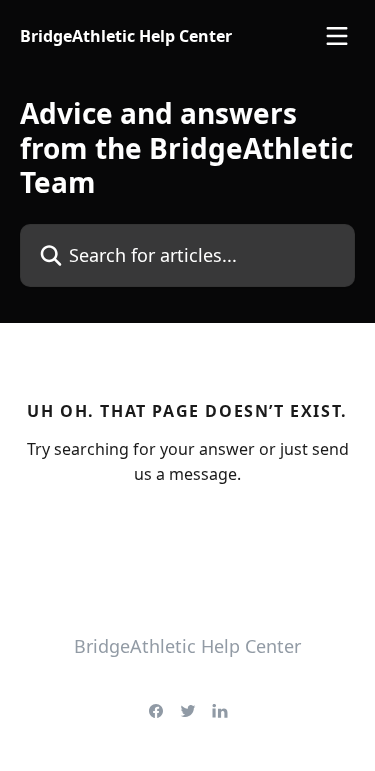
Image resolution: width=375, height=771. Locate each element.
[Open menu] (337, 36)
